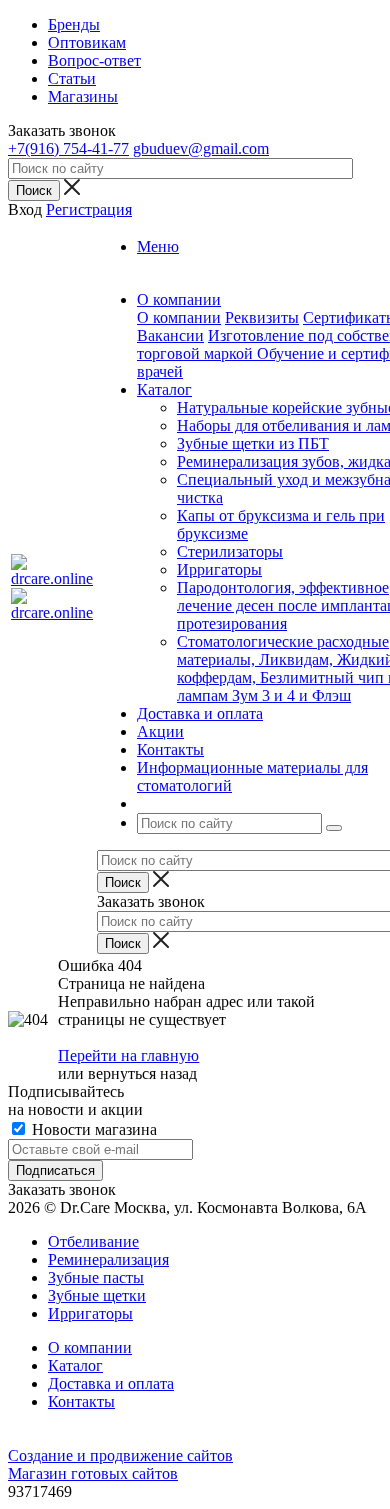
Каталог (75, 1365)
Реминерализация (108, 1259)
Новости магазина (92, 1129)
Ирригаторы (219, 569)
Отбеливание (93, 1241)
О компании (179, 317)
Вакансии (170, 335)
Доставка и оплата (111, 1383)
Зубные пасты (96, 1277)
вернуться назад (142, 1073)
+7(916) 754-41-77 (68, 148)
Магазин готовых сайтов (93, 1473)
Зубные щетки (97, 1295)
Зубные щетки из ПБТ (253, 443)
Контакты (81, 1401)
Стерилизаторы (230, 551)
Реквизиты (262, 317)
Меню (158, 246)
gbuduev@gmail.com (201, 148)
